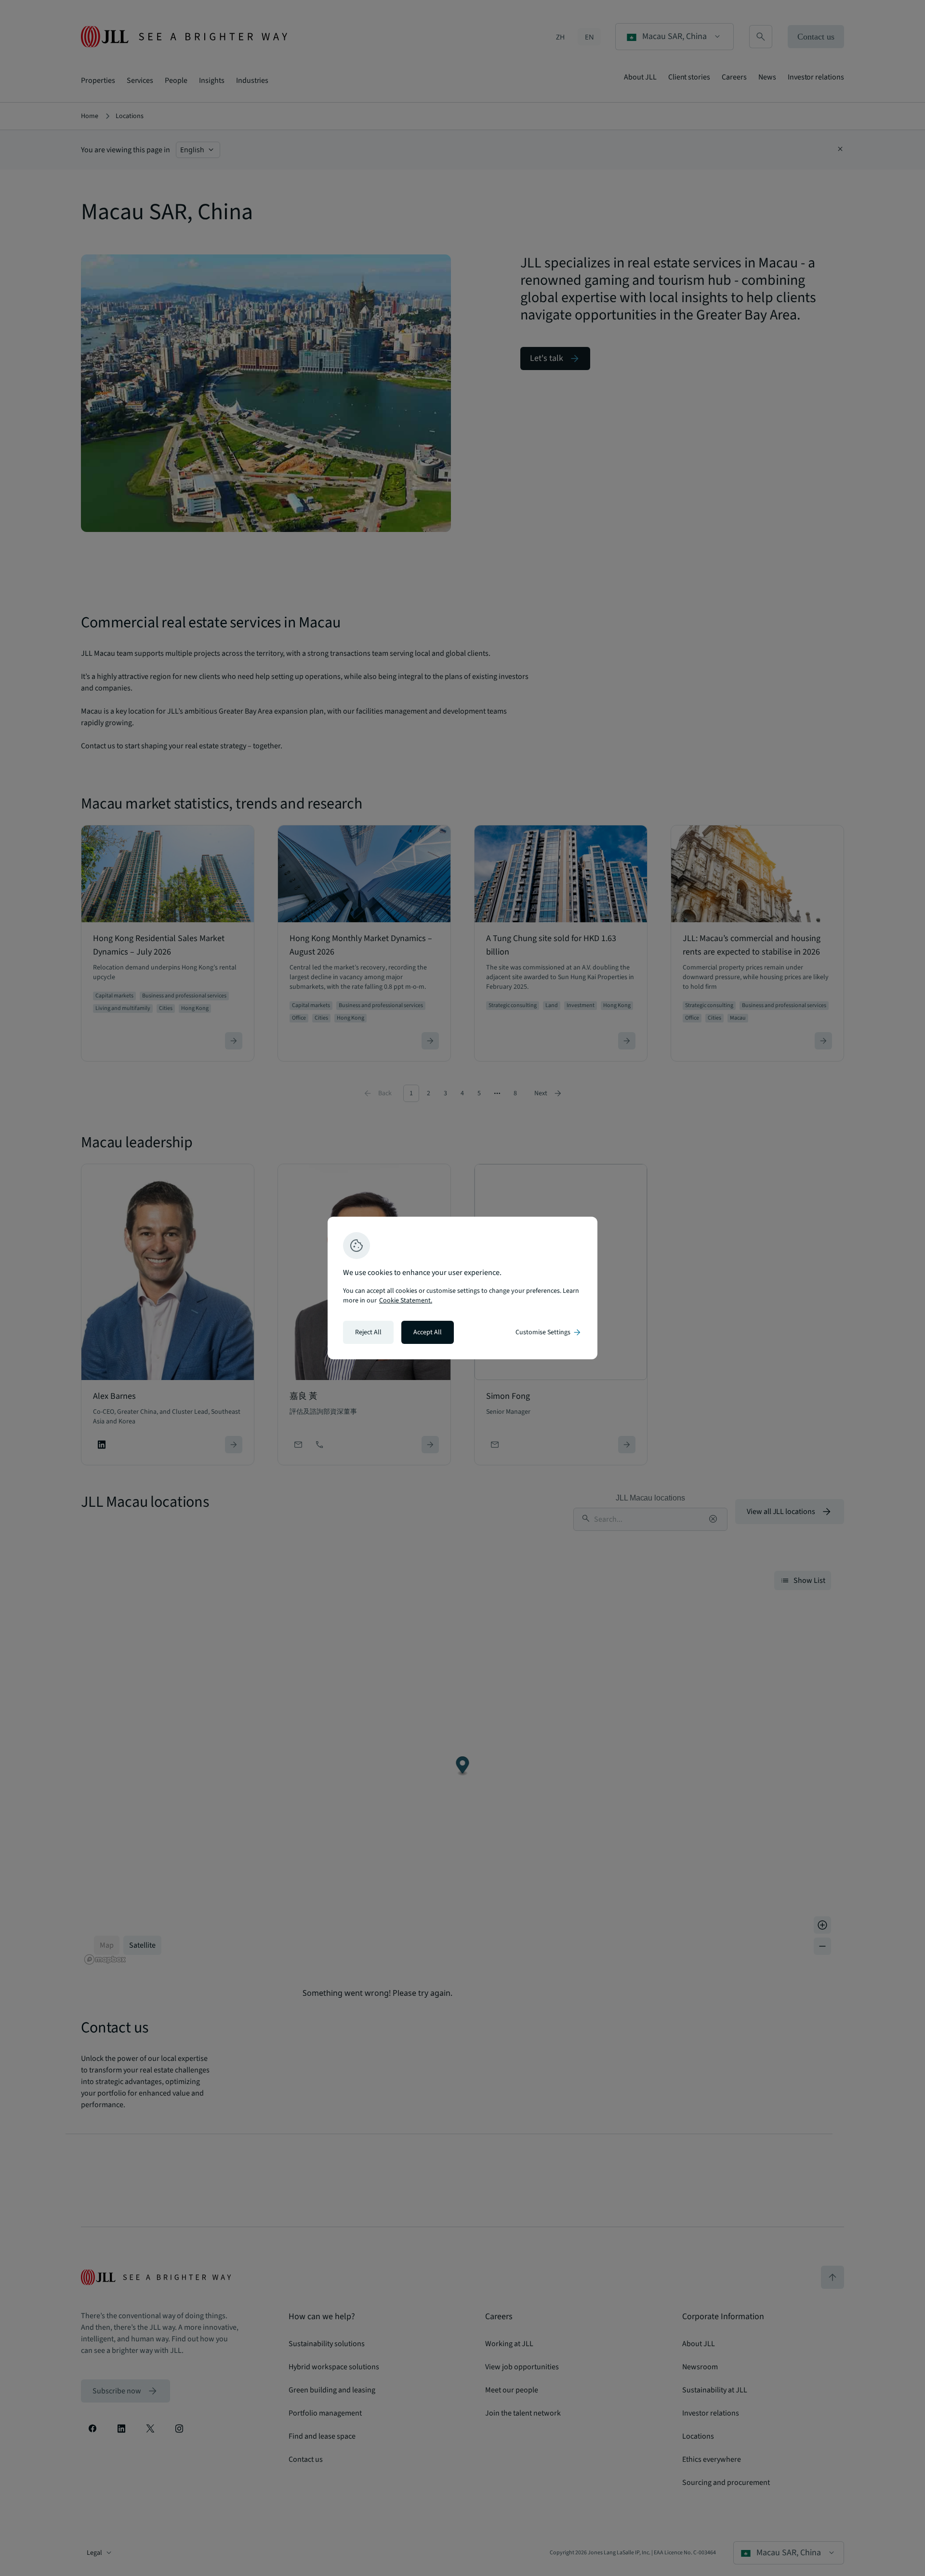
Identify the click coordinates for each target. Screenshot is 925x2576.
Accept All (428, 1332)
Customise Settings (549, 1332)
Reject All (368, 1332)
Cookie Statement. (406, 1301)
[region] (462, 1288)
